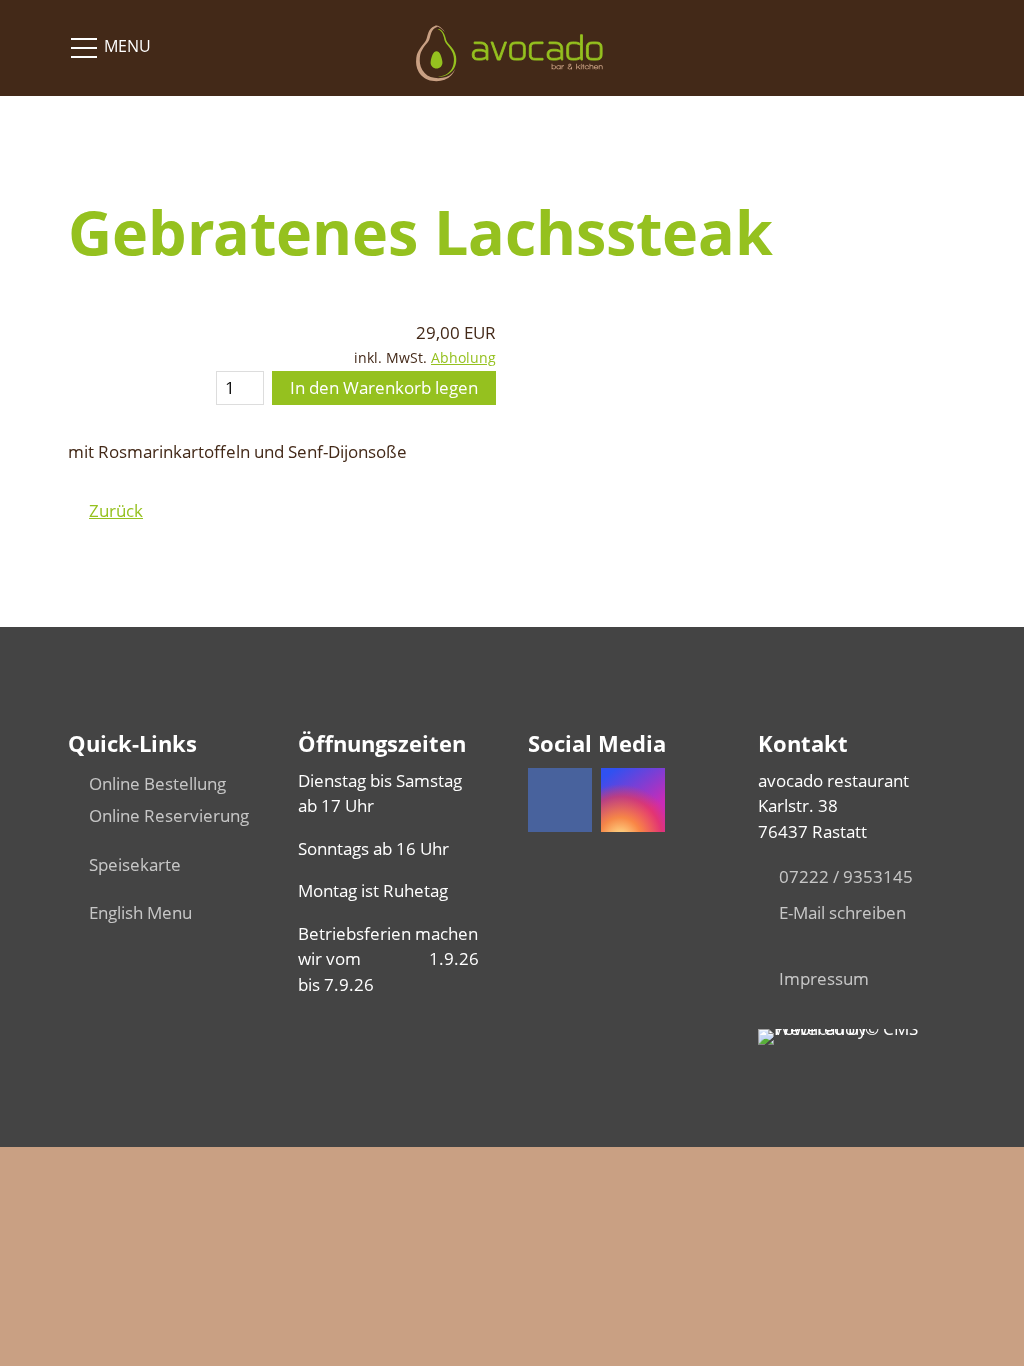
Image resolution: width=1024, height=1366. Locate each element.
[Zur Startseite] (511, 46)
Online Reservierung (169, 815)
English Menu (140, 912)
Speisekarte (135, 864)
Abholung (463, 357)
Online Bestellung (157, 783)
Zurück (116, 510)
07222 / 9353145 (846, 876)
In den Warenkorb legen (384, 387)
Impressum (824, 978)
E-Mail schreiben (842, 912)
